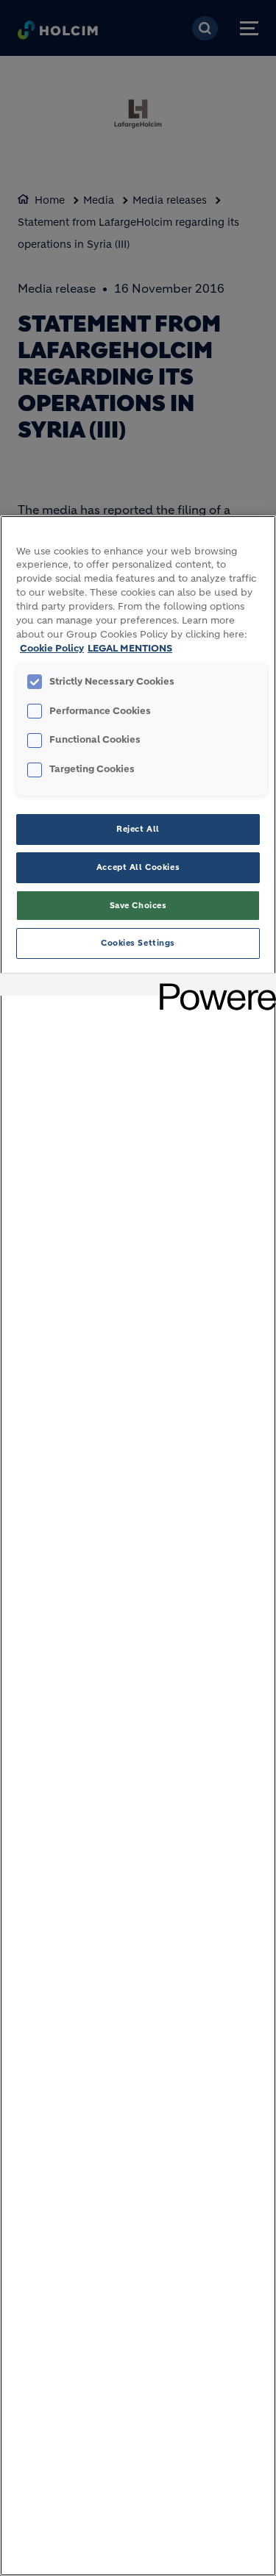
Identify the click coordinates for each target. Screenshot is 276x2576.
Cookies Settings (138, 943)
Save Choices (138, 905)
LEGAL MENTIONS (130, 649)
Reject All (138, 829)
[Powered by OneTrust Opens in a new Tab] (213, 986)
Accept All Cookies (138, 867)
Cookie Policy (52, 649)
